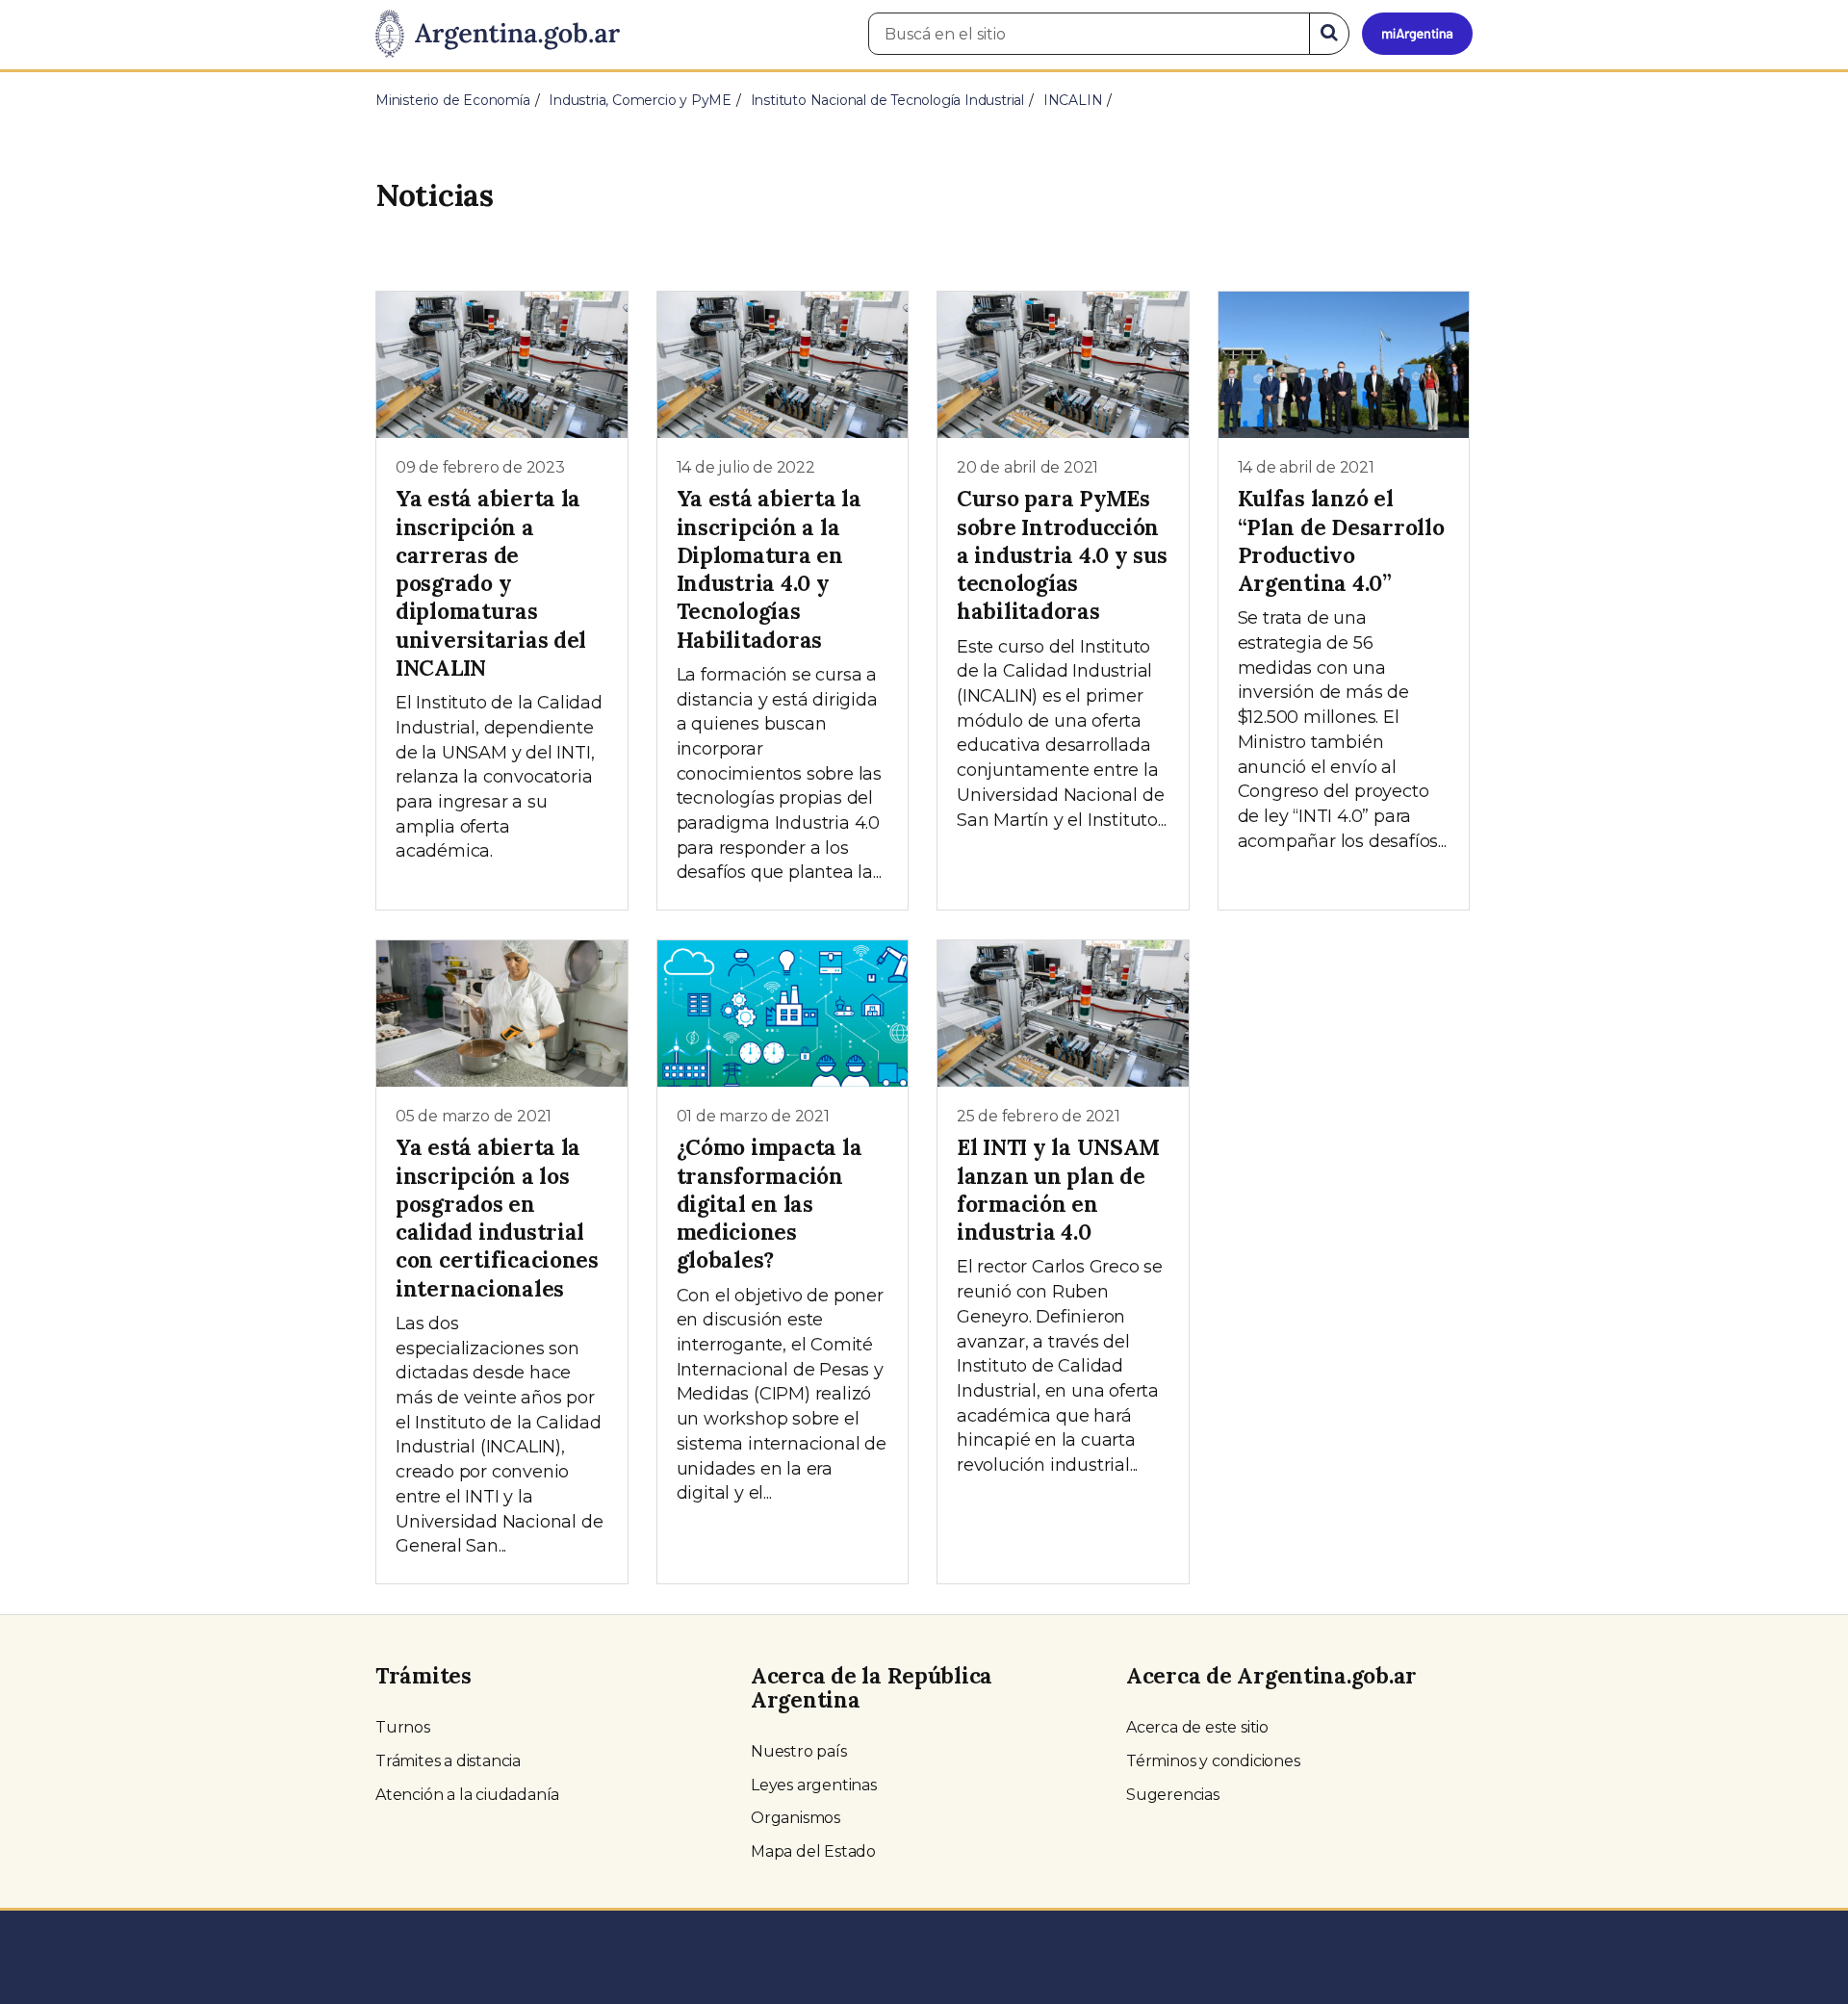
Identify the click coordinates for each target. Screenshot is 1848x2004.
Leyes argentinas (814, 1785)
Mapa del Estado (813, 1851)
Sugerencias (1173, 1795)
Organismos (796, 1818)
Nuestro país (799, 1751)
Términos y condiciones (1213, 1761)
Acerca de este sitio (1197, 1727)
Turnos (403, 1727)
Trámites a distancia (448, 1761)
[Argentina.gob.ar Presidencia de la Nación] (498, 35)
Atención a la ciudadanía (467, 1795)
